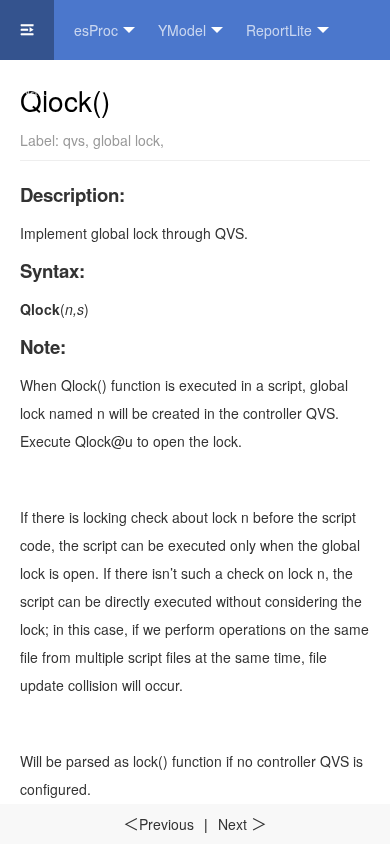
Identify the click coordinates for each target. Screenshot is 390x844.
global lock (126, 140)
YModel (182, 30)
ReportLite (279, 30)
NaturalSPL (56, 90)
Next (242, 824)
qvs (74, 140)
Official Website (181, 90)
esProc (96, 30)
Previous (158, 824)
